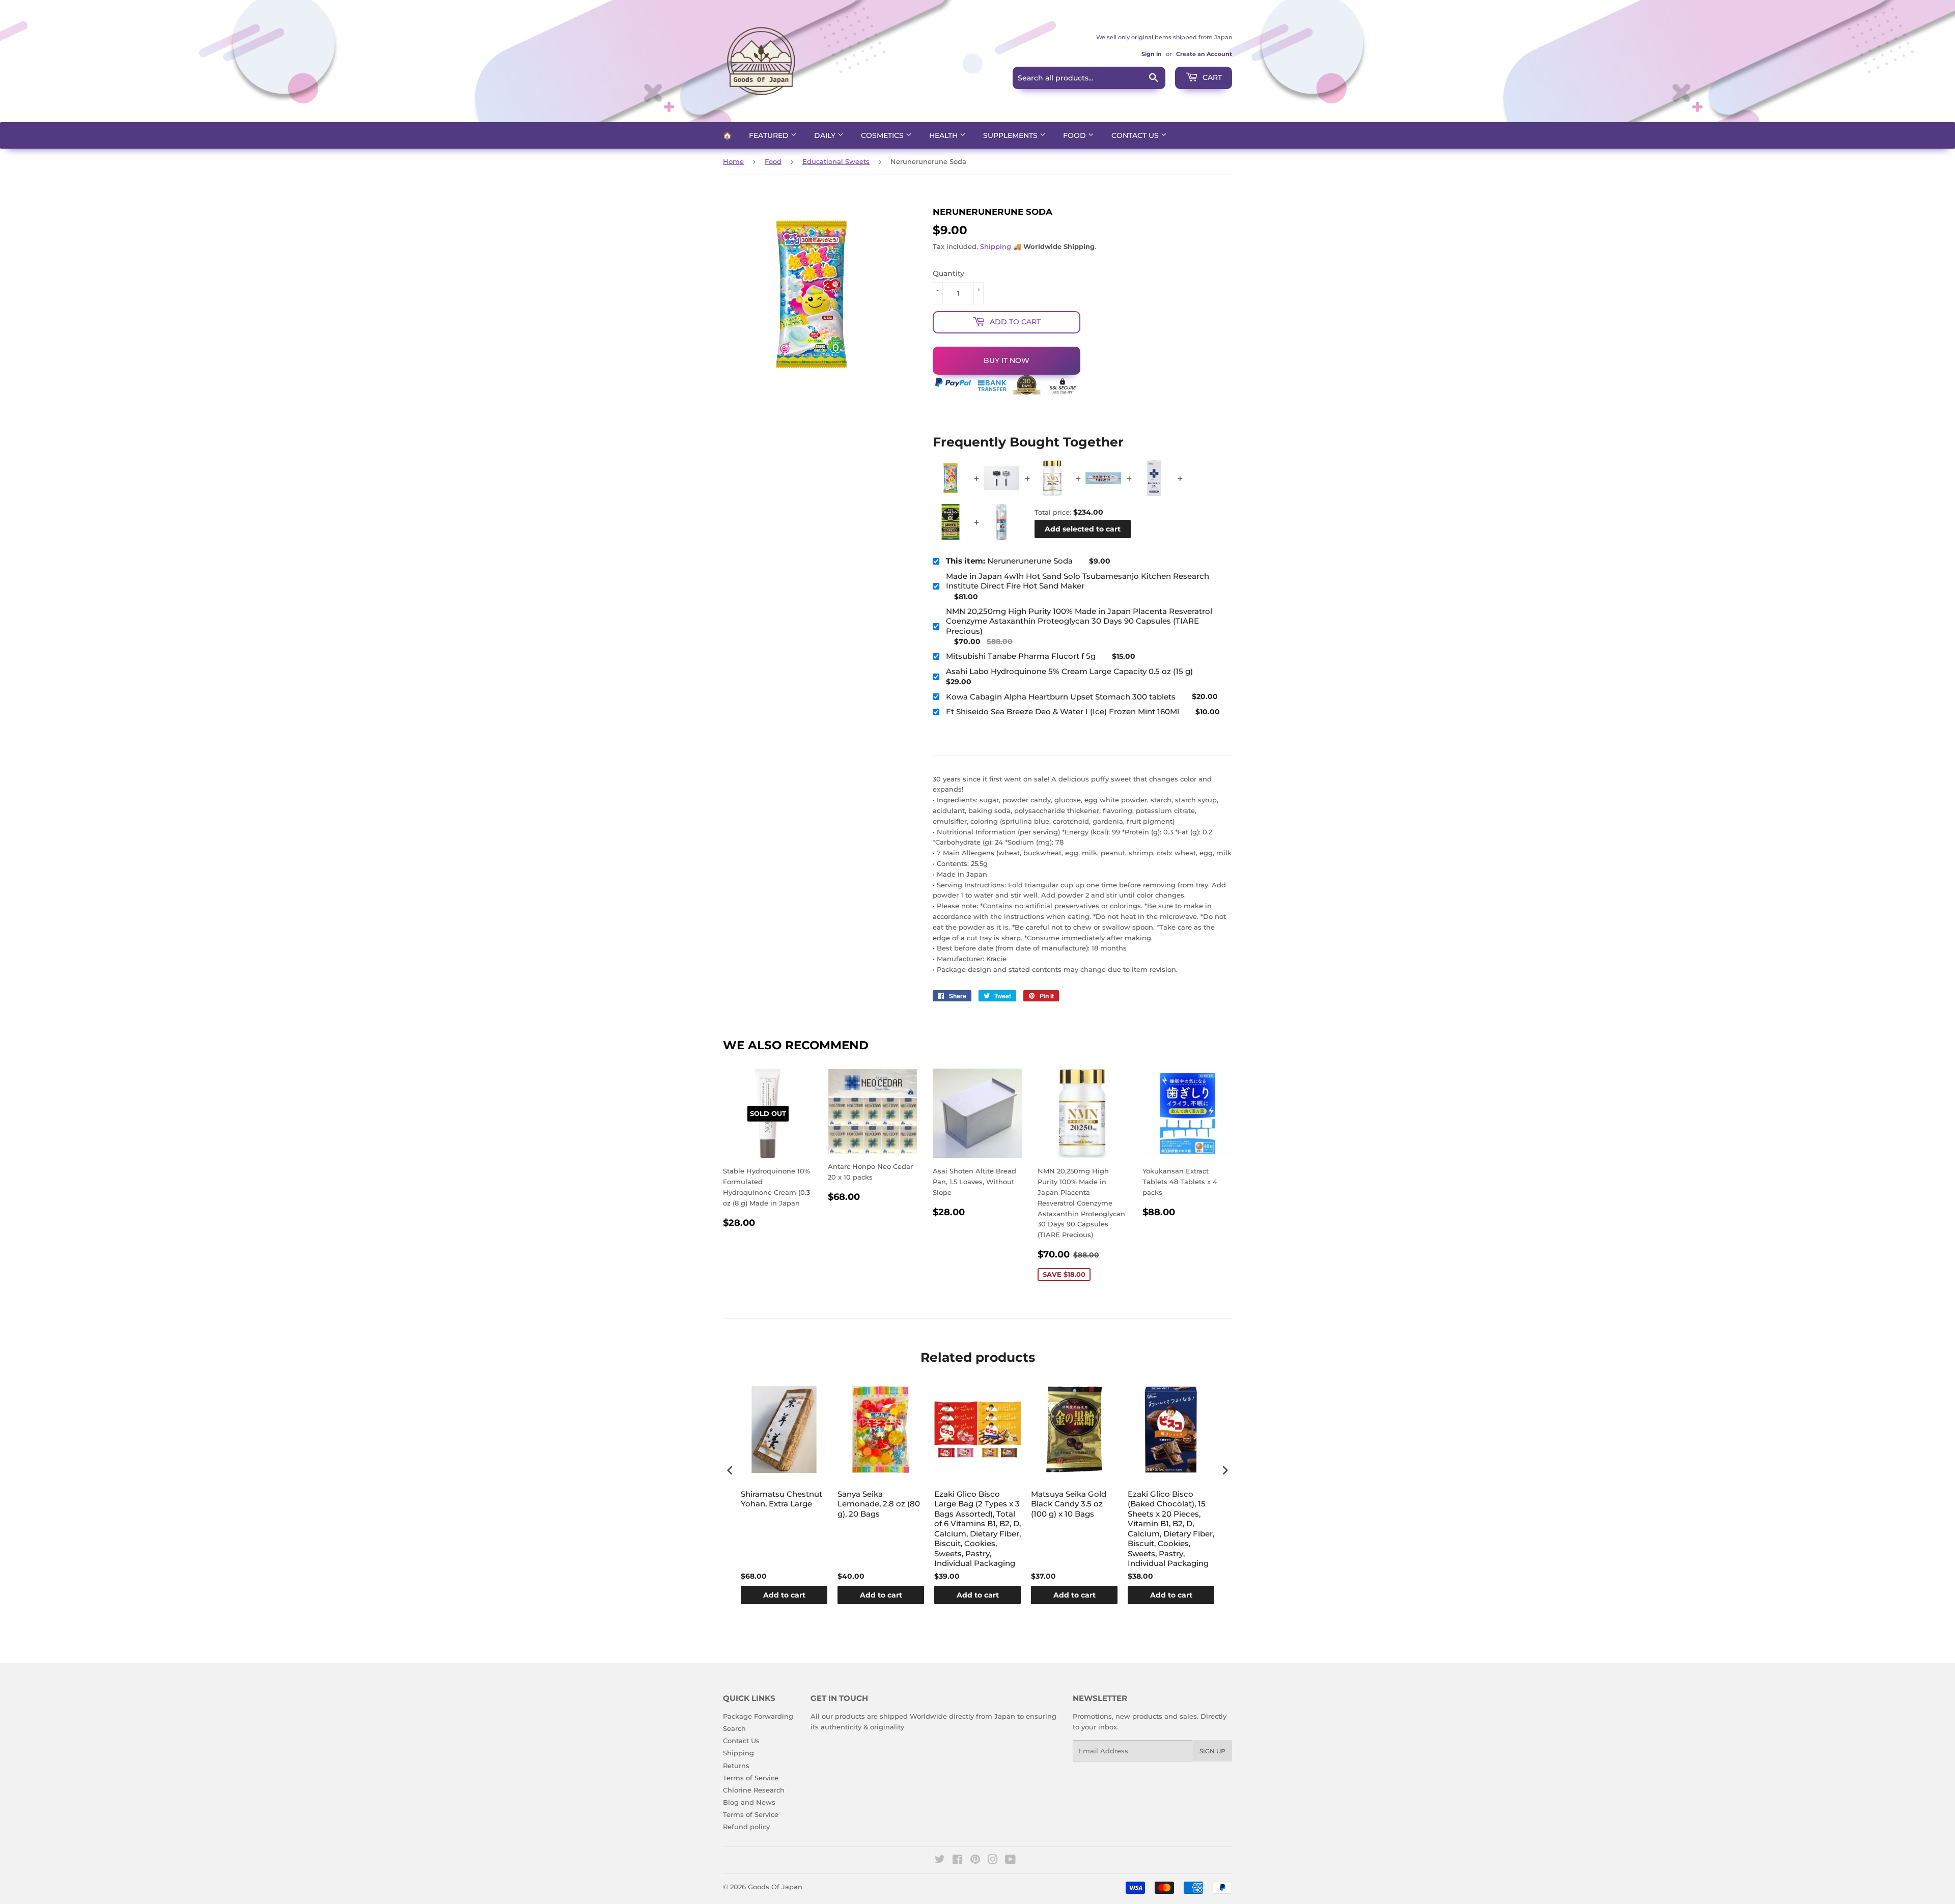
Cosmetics (883, 135)
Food (1076, 135)
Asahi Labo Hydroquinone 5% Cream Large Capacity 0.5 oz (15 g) (1069, 671)
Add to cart (784, 1595)
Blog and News (749, 1802)
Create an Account (1204, 54)
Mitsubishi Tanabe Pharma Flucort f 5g (1021, 656)
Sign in (1152, 54)
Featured (770, 135)
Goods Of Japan (775, 1887)
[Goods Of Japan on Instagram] (993, 1861)
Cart (1211, 77)
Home (733, 161)
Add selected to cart (1083, 529)
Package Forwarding (758, 1716)
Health (944, 135)
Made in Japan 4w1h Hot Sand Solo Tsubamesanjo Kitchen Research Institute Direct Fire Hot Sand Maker (1078, 581)
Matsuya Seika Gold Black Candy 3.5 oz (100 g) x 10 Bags (1069, 1504)
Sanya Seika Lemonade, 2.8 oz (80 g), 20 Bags (879, 1504)
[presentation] (730, 1470)
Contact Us (1136, 135)
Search (734, 1728)
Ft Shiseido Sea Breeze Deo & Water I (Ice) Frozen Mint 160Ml (1063, 711)
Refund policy (746, 1827)
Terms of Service (751, 1778)
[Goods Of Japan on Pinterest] (975, 1861)
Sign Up (1212, 1751)
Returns (736, 1766)
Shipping (996, 246)
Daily (826, 135)
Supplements (1011, 135)
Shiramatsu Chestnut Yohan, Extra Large (781, 1499)
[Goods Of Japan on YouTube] (1010, 1861)
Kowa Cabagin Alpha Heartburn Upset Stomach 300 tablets (1061, 697)
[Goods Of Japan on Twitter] (940, 1861)
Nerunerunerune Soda (1009, 561)
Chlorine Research (754, 1790)
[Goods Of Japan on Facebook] (957, 1861)
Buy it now (1007, 360)
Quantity (948, 273)
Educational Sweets (836, 161)
